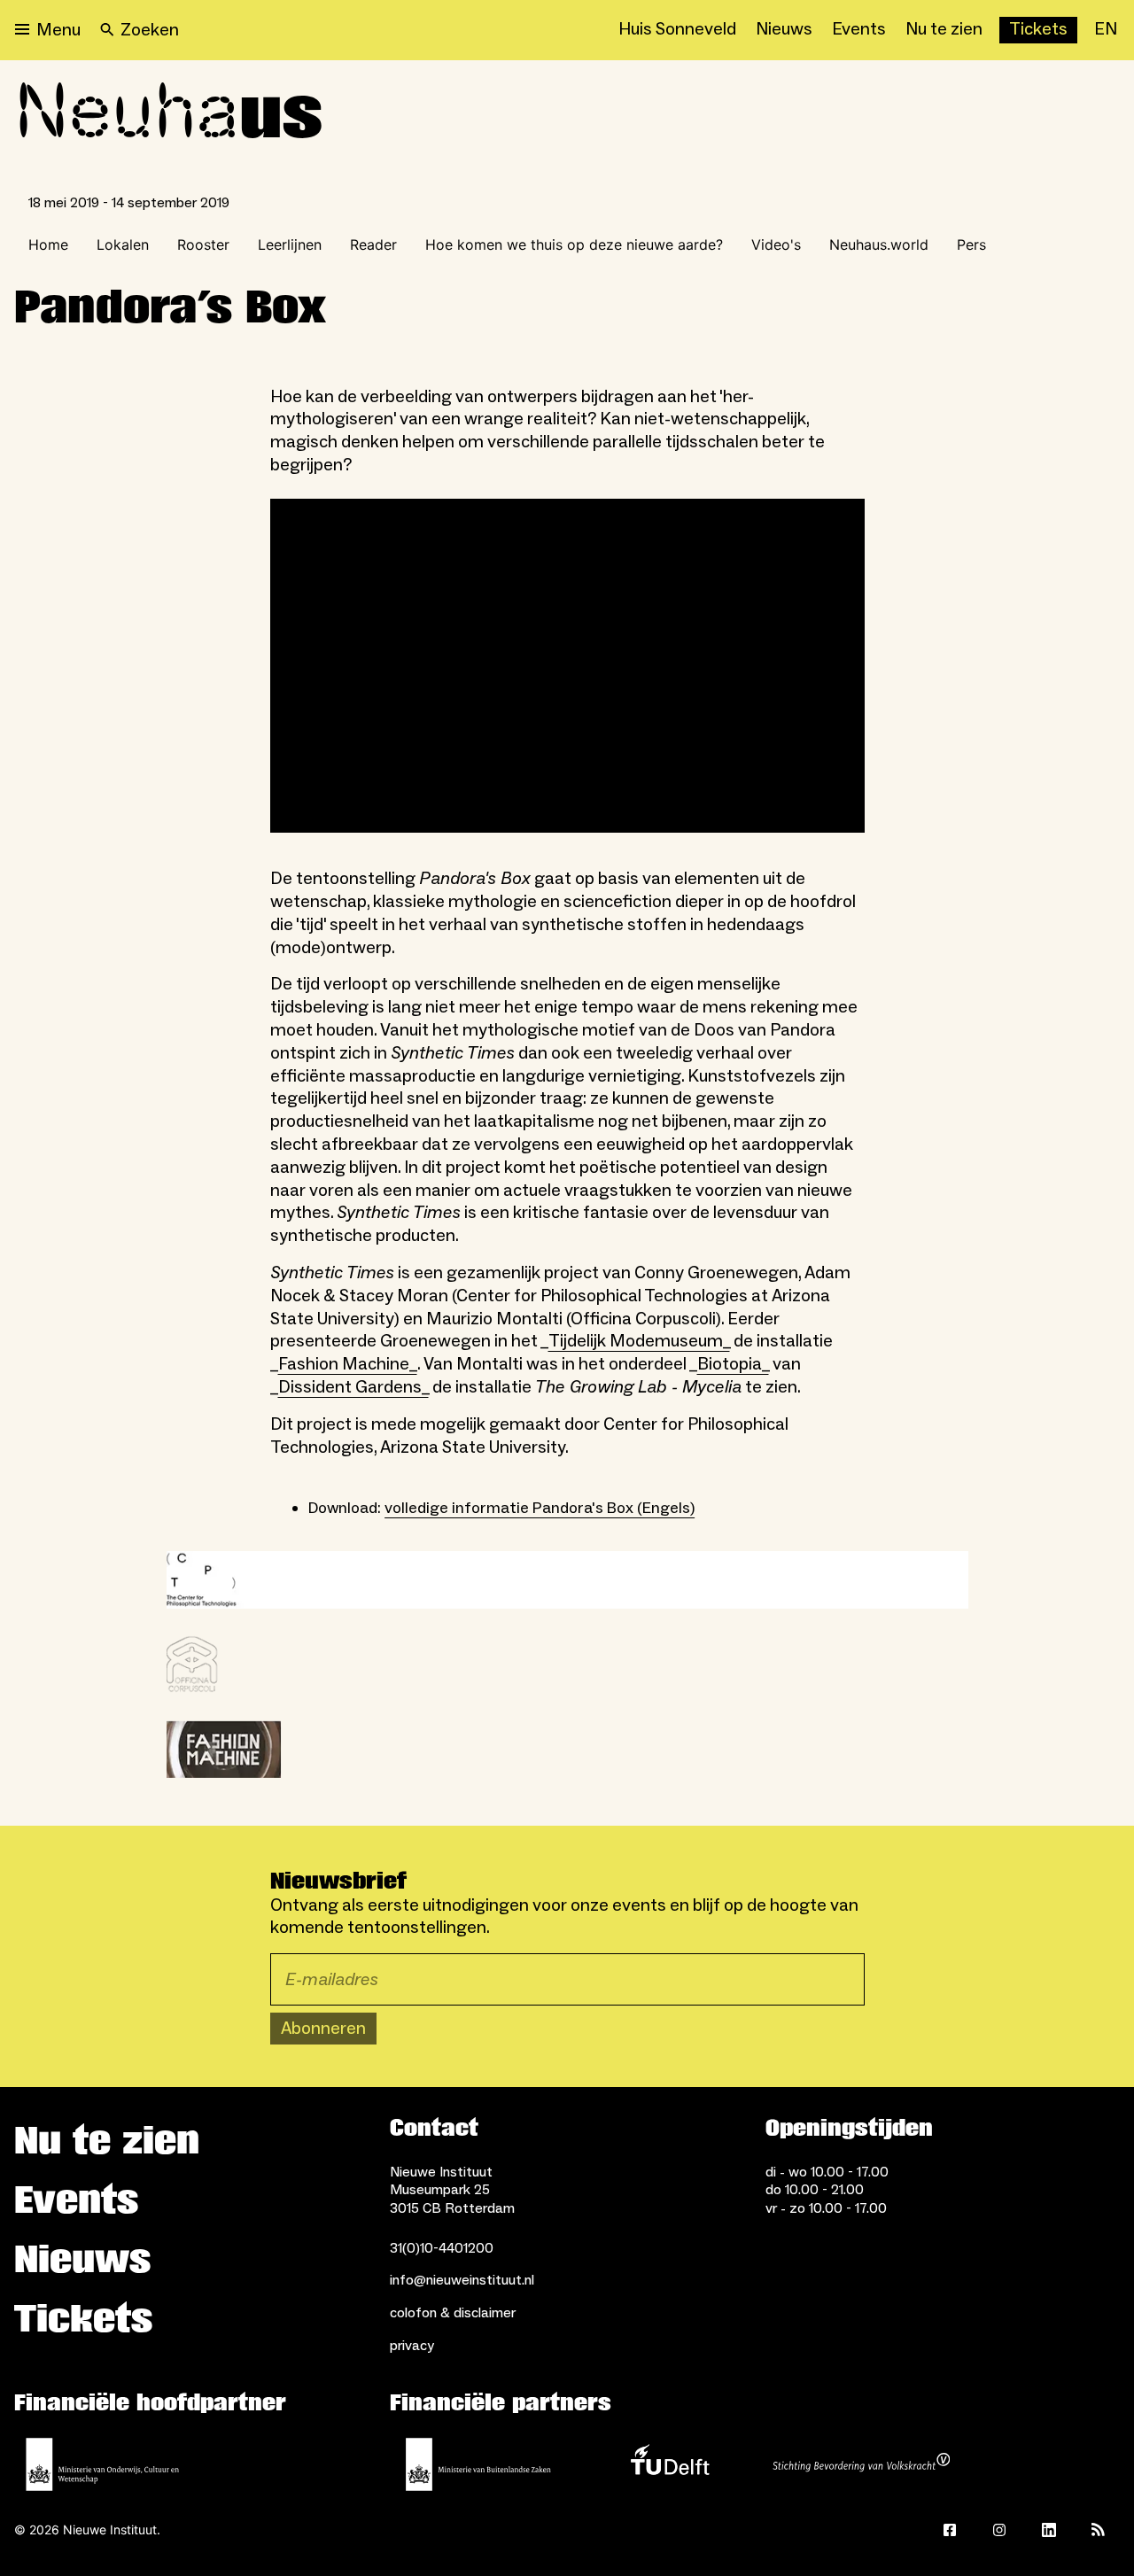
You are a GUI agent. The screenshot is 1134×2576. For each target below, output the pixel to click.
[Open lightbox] (567, 1580)
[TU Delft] (670, 2464)
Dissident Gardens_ (353, 1387)
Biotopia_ (733, 1364)
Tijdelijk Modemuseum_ (639, 1341)
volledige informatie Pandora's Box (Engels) (540, 1508)
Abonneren (323, 2029)
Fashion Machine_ (348, 1364)
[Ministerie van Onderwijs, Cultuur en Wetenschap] (103, 2464)
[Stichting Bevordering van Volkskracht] (861, 2464)
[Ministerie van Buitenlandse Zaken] (478, 2464)
